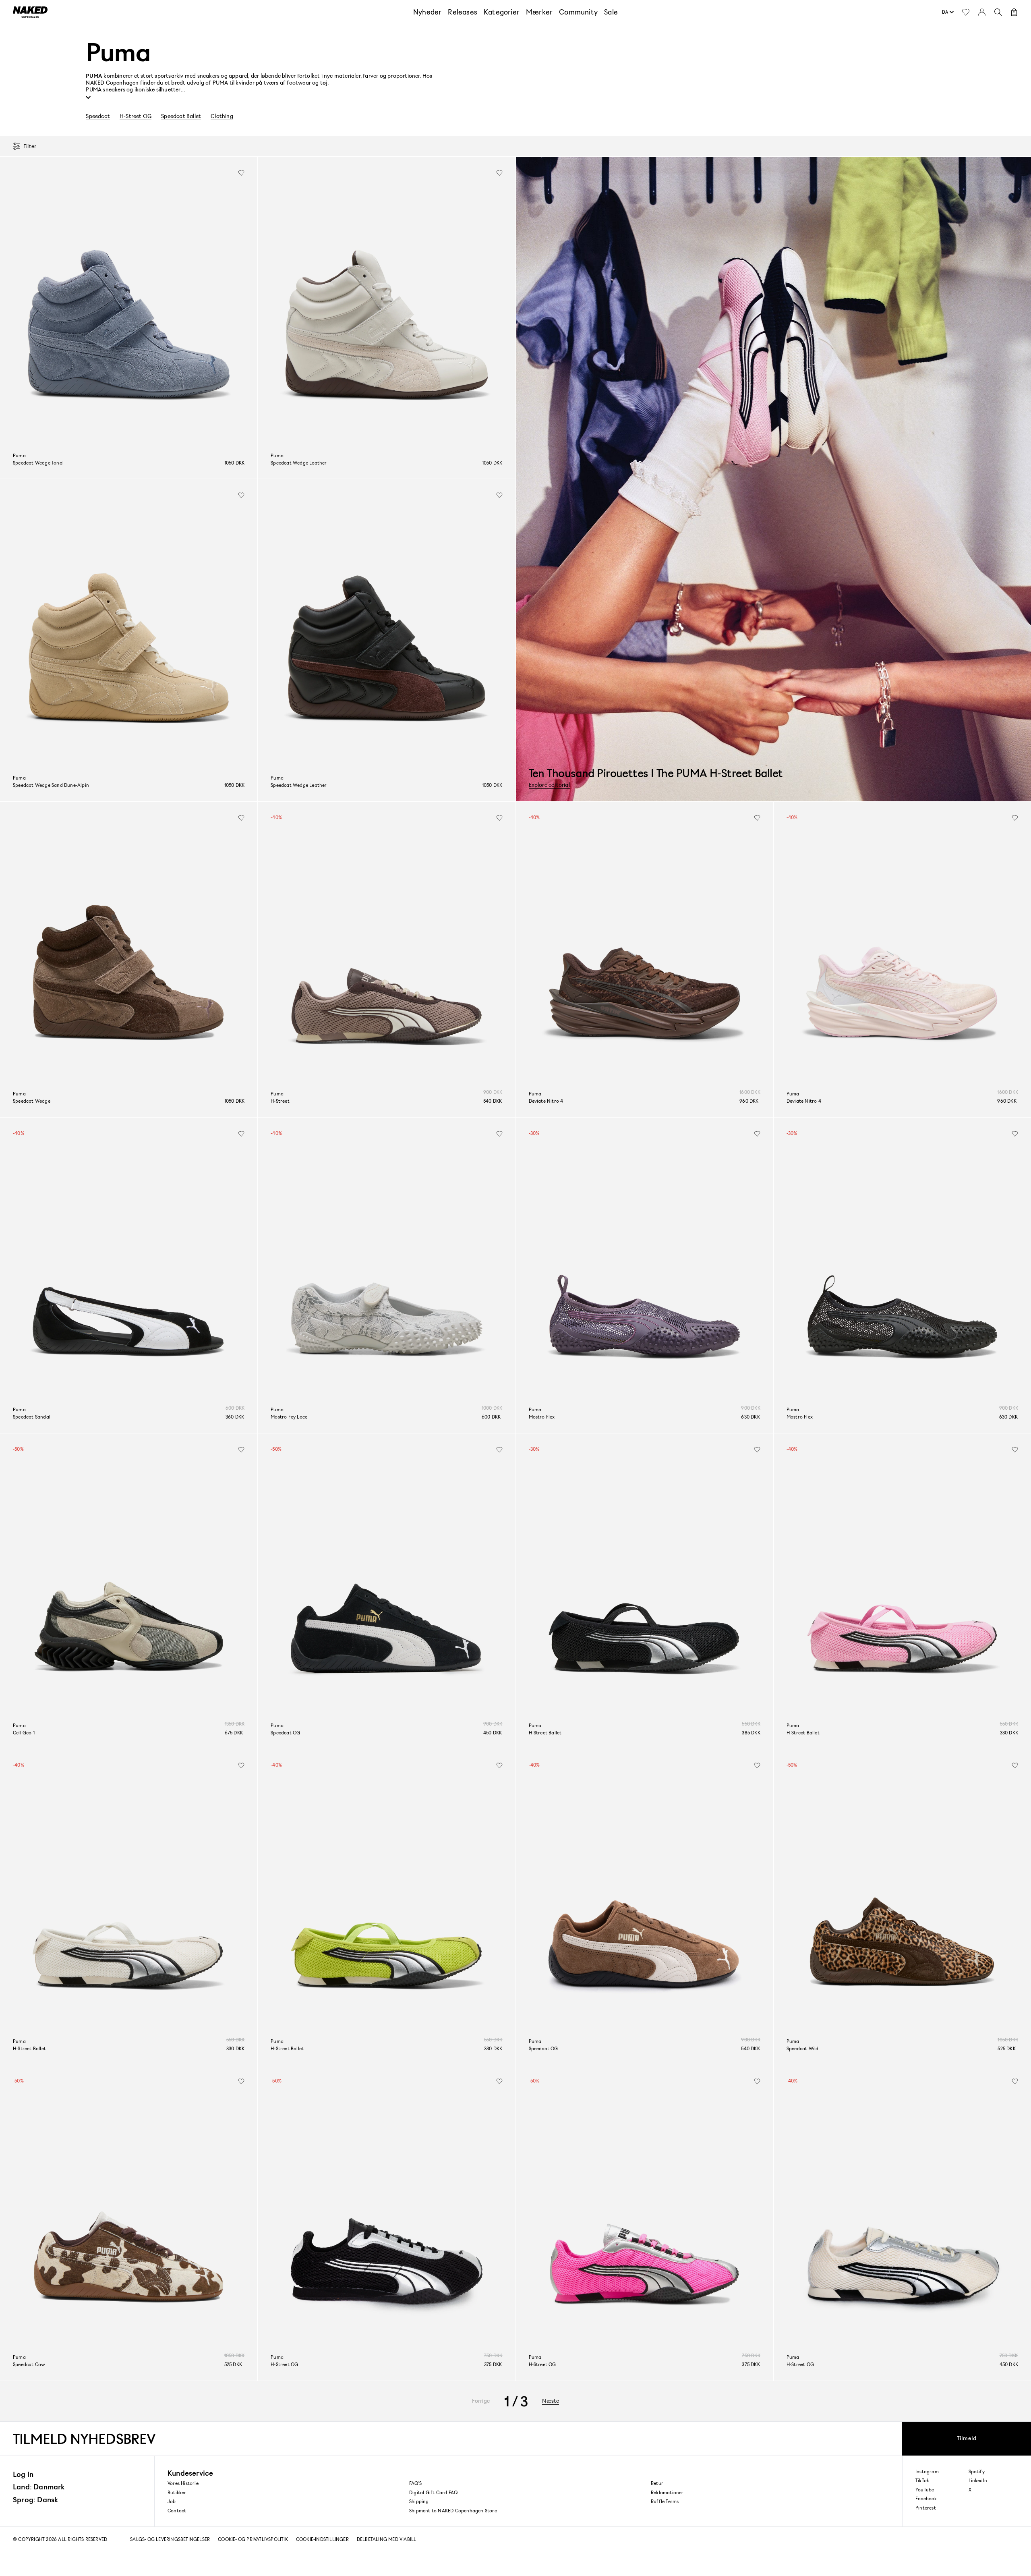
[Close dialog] (660, 1220)
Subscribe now (568, 1309)
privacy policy (629, 1342)
